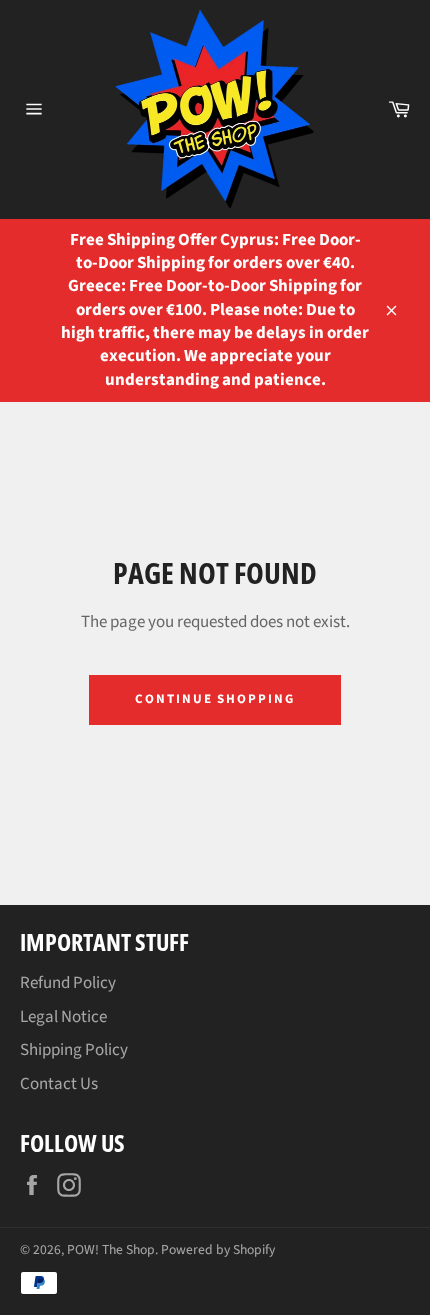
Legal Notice (63, 1017)
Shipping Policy (74, 1050)
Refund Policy (68, 983)
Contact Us (59, 1084)
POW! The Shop (111, 1249)
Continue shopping (215, 699)
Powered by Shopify (218, 1249)
